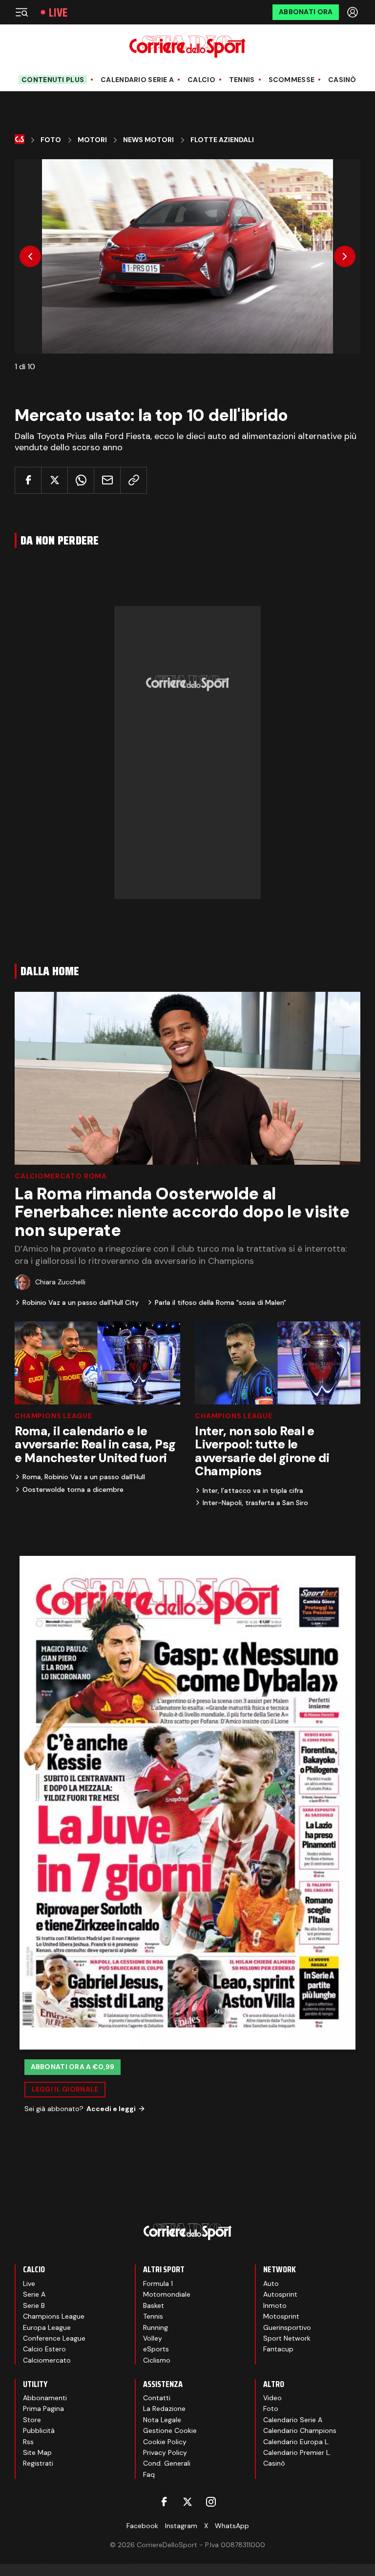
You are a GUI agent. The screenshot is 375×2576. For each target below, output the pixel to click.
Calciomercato (47, 2360)
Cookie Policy (165, 2442)
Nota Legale (162, 2420)
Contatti (157, 2398)
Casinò (342, 80)
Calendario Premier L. (297, 2452)
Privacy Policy (165, 2452)
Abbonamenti (45, 2398)
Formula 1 (158, 2283)
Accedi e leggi (111, 2109)
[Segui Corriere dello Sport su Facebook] (164, 2502)
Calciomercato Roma (61, 1176)
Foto (51, 140)
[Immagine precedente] (30, 256)
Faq (149, 2474)
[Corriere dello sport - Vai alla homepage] (187, 47)
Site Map (37, 2452)
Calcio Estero (44, 2349)
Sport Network (287, 2338)
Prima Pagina (43, 2408)
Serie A (34, 2294)
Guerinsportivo (287, 2327)
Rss (28, 2442)
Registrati (38, 2463)
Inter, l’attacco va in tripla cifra (253, 1490)
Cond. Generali (167, 2463)
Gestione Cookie (170, 2430)
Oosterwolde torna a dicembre (73, 1489)
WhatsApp (232, 2526)
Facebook (142, 2526)
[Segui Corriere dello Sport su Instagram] (211, 2502)
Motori (92, 140)
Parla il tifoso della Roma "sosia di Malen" (220, 1302)
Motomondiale (167, 2294)
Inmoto (275, 2305)
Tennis (242, 80)
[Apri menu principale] (21, 12)
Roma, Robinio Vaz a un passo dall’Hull (84, 1477)
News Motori (148, 140)
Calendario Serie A (137, 80)
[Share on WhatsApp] (81, 480)
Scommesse (292, 80)
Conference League (54, 2338)
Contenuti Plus (53, 80)
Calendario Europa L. (296, 2442)
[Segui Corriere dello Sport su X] (187, 2502)
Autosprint (280, 2294)
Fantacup (278, 2349)
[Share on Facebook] (28, 480)
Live (58, 12)
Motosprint (281, 2316)
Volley (153, 2338)
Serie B (34, 2305)
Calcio (201, 80)
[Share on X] (54, 480)
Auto (271, 2283)
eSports (156, 2349)
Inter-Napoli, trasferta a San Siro (255, 1503)
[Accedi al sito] (354, 12)
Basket (154, 2305)
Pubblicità (39, 2430)
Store (32, 2420)
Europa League (47, 2327)
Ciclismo (157, 2360)
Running (156, 2327)
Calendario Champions (300, 2430)
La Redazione (164, 2408)
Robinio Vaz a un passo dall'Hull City (81, 1302)
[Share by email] (107, 480)
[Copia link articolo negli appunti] (134, 480)
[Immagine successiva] (345, 256)
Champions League (53, 1416)
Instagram (181, 2526)
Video (272, 2398)
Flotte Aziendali (222, 140)
